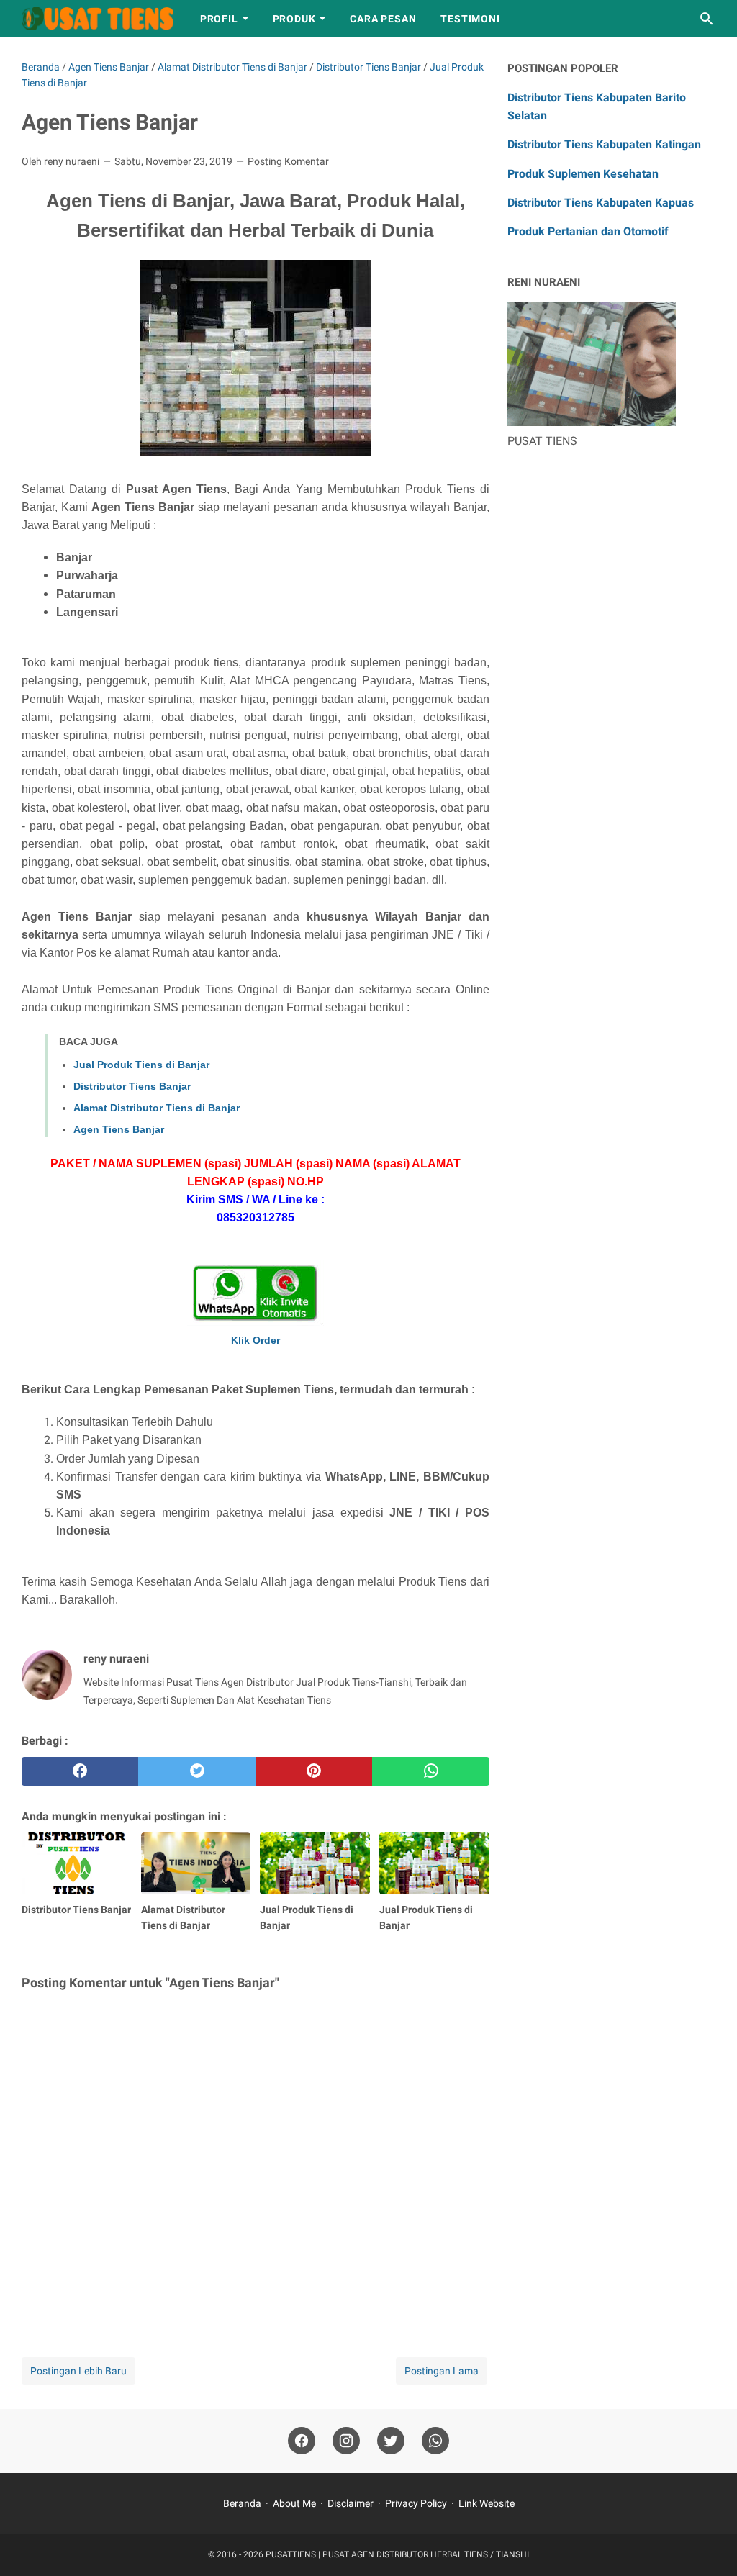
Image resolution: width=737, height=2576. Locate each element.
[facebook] (80, 1771)
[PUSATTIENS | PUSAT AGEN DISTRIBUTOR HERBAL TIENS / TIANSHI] (98, 19)
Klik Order (256, 1340)
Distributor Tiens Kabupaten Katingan (604, 144)
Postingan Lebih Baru (78, 2371)
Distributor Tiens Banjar (132, 1086)
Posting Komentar (288, 161)
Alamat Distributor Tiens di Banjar (157, 1108)
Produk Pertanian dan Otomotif (588, 231)
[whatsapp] (430, 1771)
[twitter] (196, 1771)
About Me (294, 2503)
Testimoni (470, 19)
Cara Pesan (383, 19)
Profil (219, 19)
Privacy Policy (416, 2503)
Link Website (487, 2503)
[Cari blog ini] (707, 19)
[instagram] (346, 2441)
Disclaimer (351, 2503)
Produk (294, 19)
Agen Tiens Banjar (119, 1129)
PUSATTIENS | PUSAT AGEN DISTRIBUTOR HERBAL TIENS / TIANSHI (397, 2554)
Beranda (242, 2503)
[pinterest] (314, 1771)
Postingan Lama (442, 2371)
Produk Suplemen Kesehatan (583, 174)
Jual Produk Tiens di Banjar (141, 1065)
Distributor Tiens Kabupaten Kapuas (601, 203)
